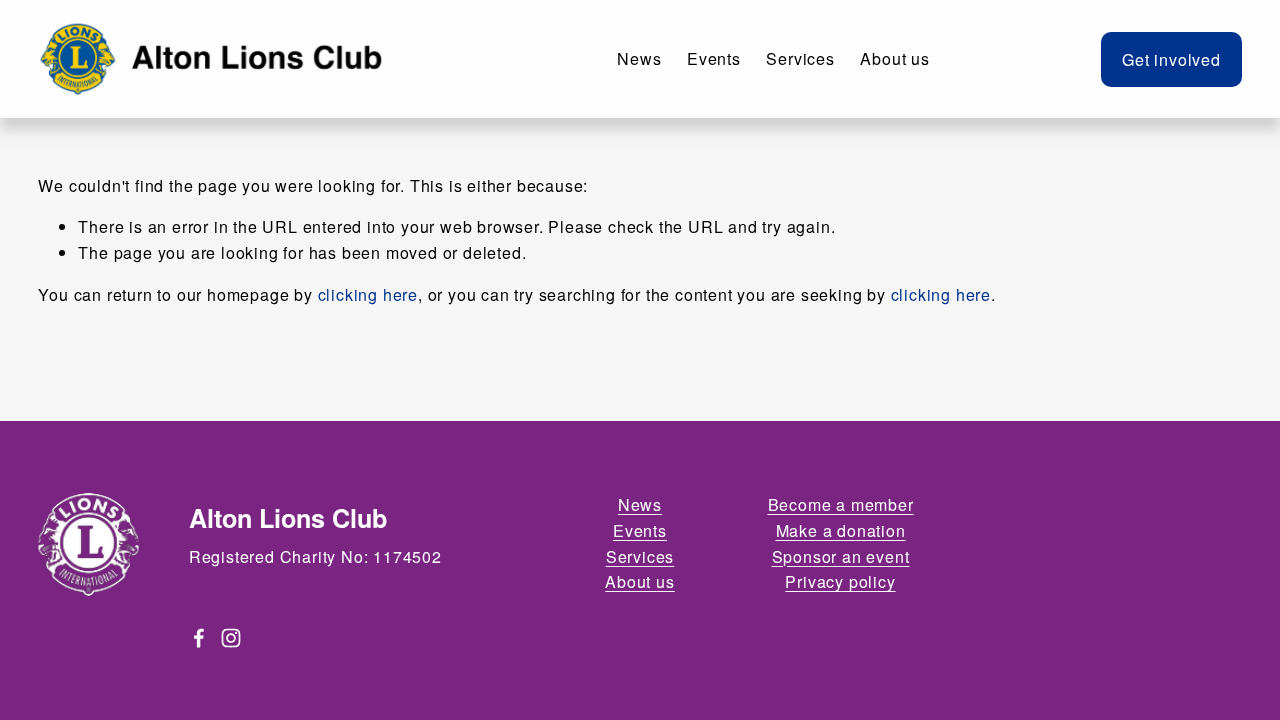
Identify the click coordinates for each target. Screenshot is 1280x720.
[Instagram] (231, 638)
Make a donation (841, 531)
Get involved (1171, 59)
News (639, 58)
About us (894, 58)
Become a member (841, 505)
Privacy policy (840, 582)
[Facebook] (199, 638)
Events (714, 58)
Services (800, 58)
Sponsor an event (841, 557)
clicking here (368, 294)
